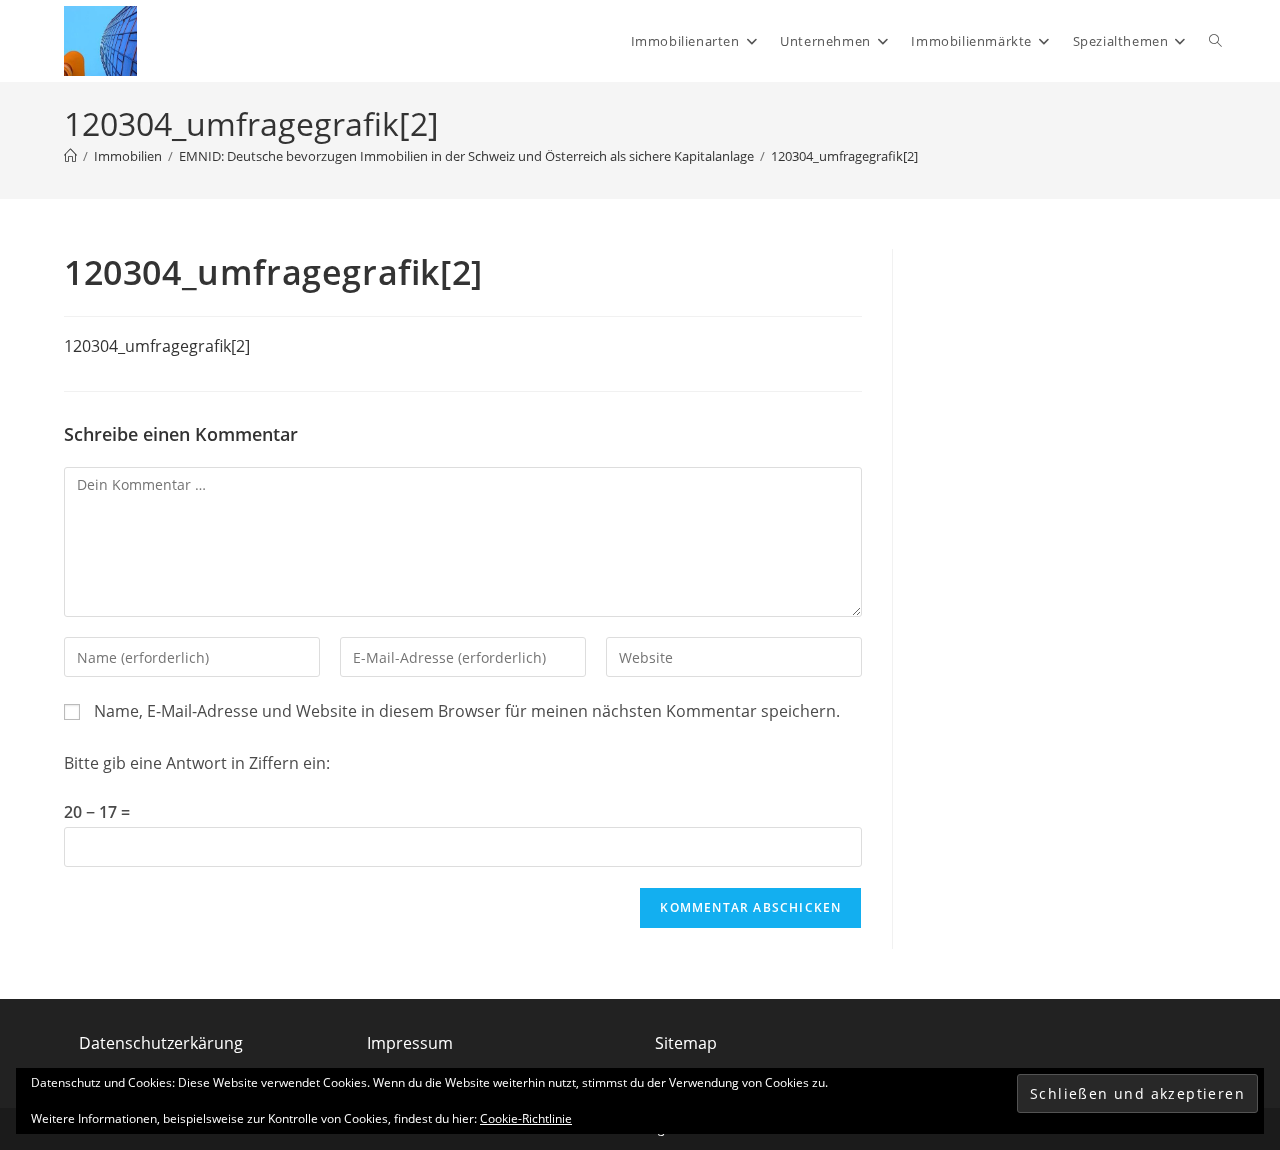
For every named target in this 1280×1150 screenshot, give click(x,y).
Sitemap (686, 1043)
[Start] (70, 156)
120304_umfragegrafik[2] (844, 156)
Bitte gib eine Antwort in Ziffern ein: (197, 763)
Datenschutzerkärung (161, 1043)
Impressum (410, 1043)
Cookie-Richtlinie (526, 1118)
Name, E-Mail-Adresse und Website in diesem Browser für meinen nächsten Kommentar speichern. (467, 711)
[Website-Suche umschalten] (1215, 41)
